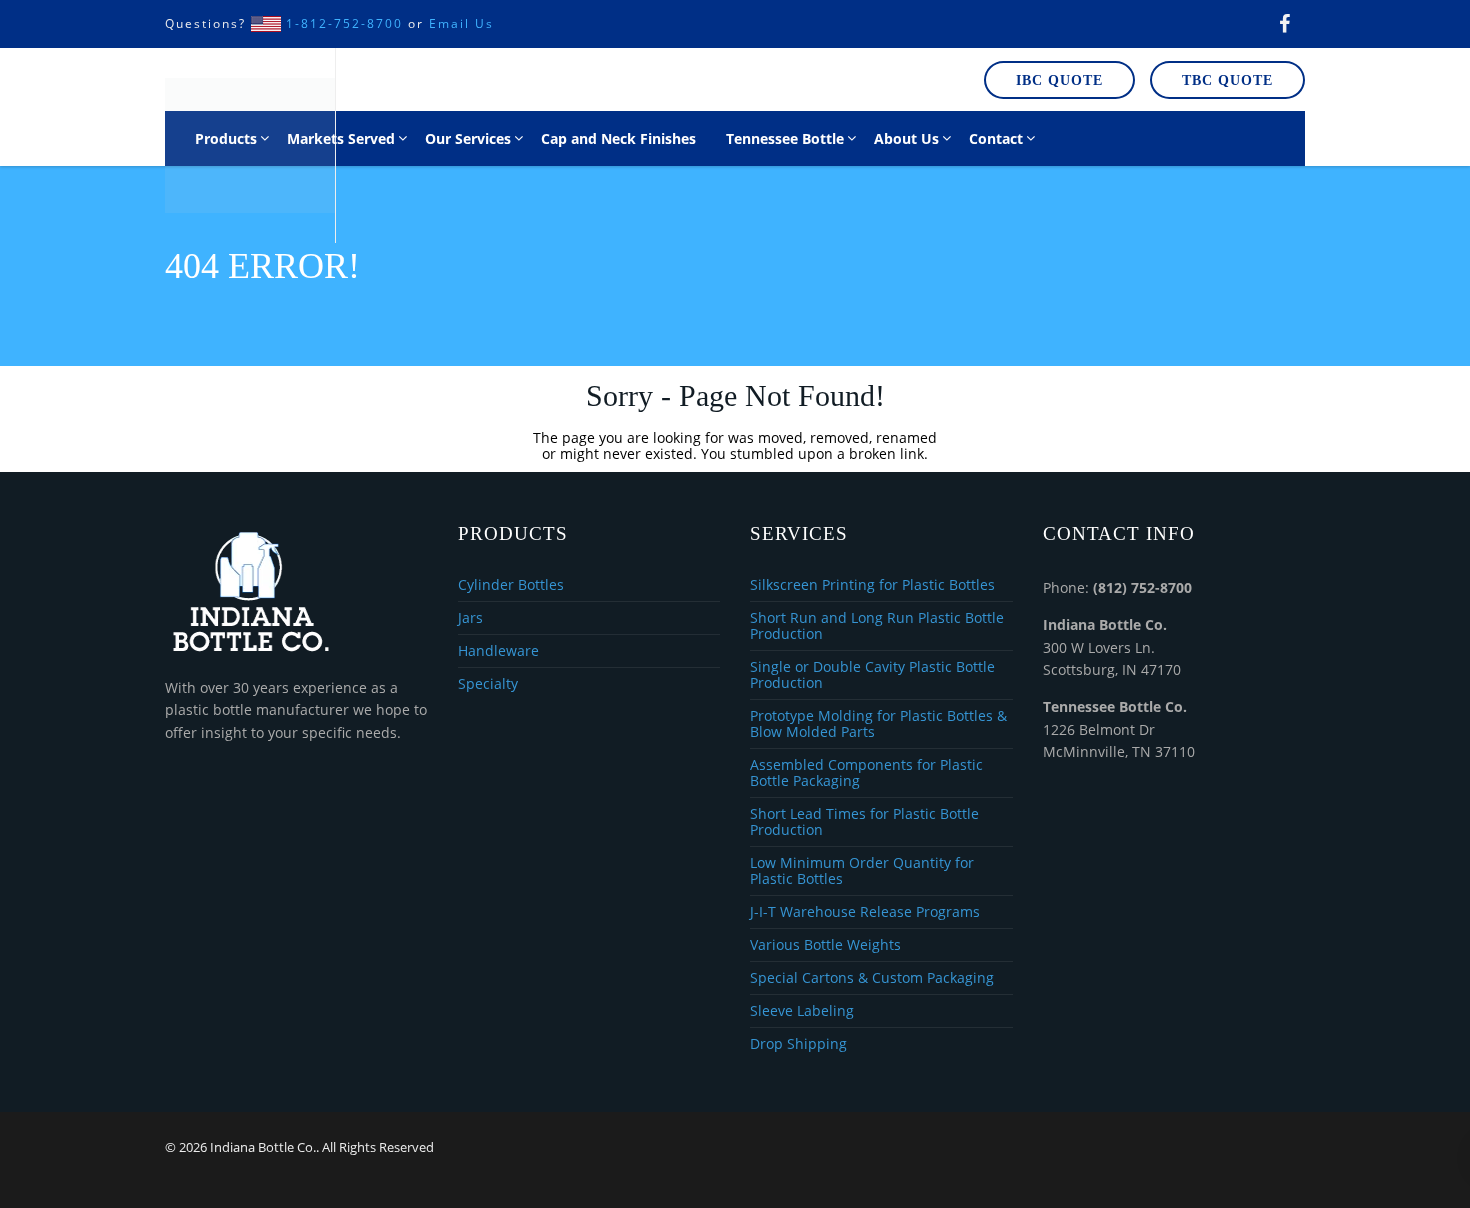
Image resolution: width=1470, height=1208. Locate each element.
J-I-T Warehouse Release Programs (865, 912)
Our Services (468, 138)
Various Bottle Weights (825, 945)
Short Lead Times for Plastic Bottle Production (864, 822)
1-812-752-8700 (344, 23)
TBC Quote (1227, 80)
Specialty (488, 684)
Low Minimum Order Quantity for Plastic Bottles (862, 871)
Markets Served (341, 138)
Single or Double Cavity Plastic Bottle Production (872, 675)
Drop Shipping (798, 1044)
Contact (996, 138)
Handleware (498, 651)
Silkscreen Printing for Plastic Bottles (872, 585)
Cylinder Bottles (511, 585)
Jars (470, 618)
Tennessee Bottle (785, 138)
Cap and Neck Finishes (618, 138)
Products (226, 138)
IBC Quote (1059, 80)
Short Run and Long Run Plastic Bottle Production (877, 626)
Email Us (461, 23)
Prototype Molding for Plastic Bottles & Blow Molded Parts (878, 724)
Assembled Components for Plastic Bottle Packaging (866, 773)
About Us (906, 138)
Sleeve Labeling (802, 1011)
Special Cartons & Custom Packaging (872, 978)
